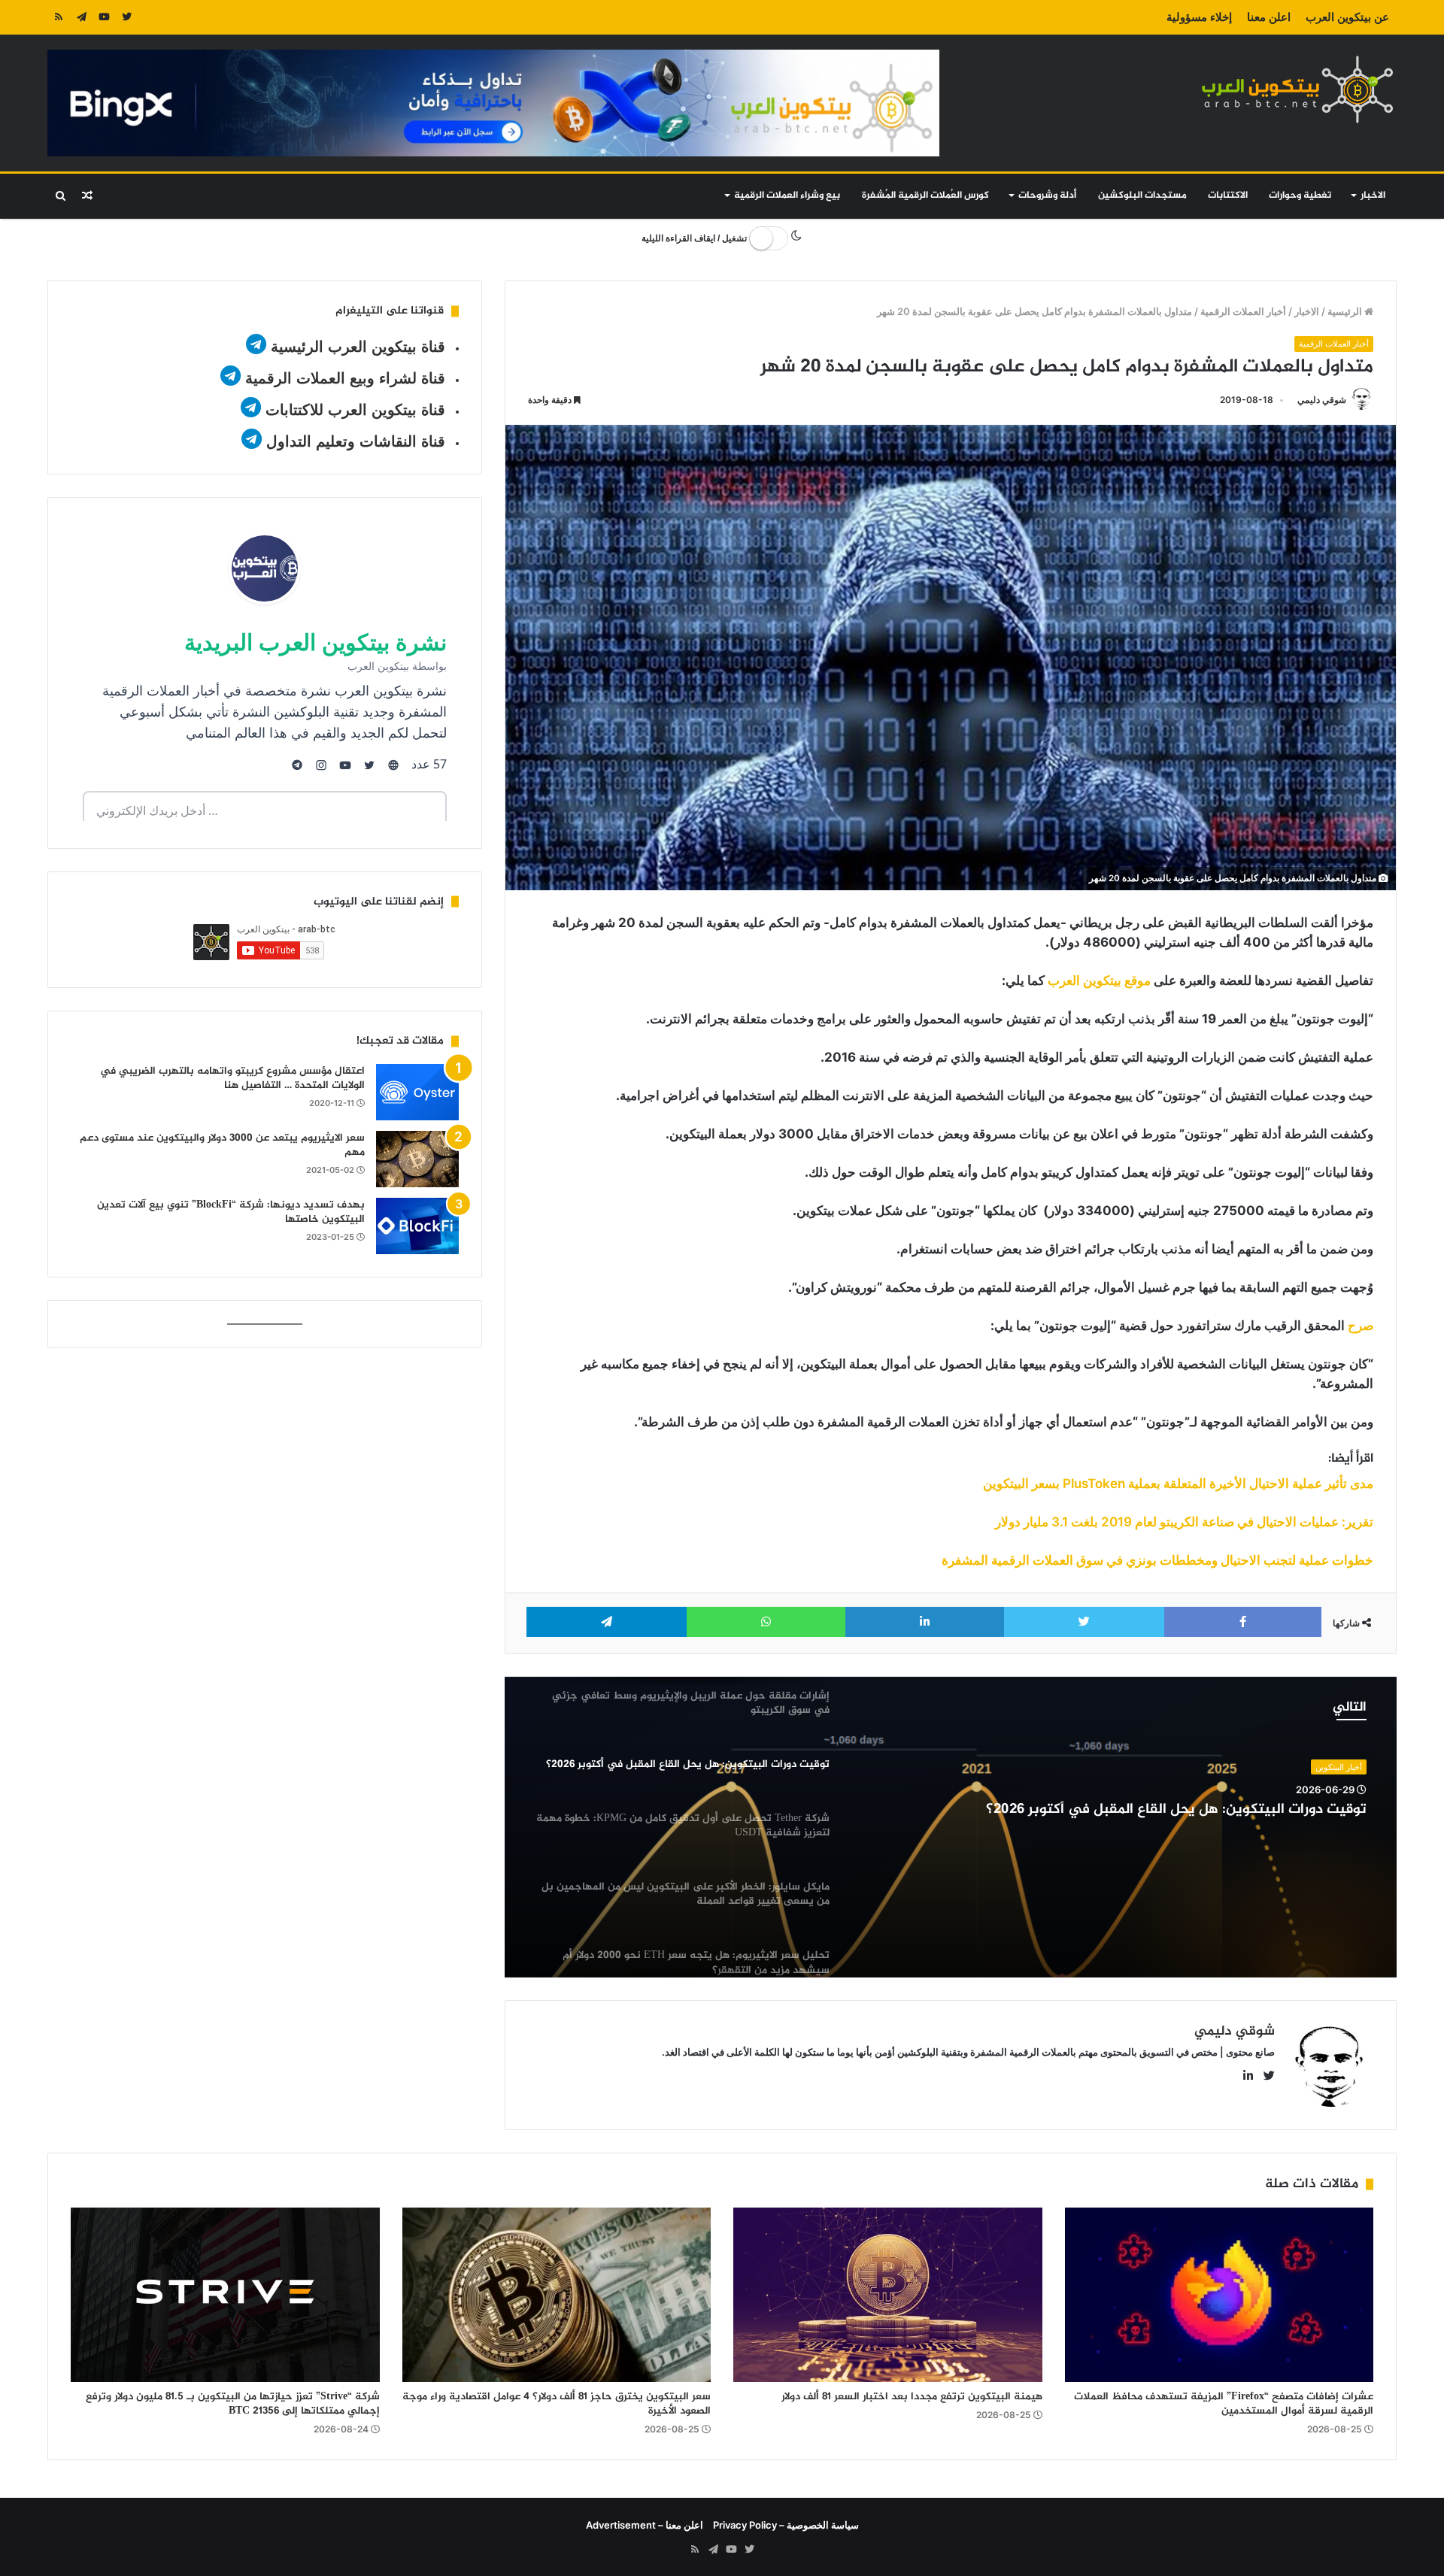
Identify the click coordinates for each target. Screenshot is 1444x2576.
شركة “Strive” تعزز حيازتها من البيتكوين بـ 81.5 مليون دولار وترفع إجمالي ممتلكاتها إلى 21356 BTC (233, 2404)
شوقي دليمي (1322, 400)
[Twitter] (126, 17)
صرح (1361, 1326)
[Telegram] (81, 17)
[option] (951, 1827)
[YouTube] (104, 17)
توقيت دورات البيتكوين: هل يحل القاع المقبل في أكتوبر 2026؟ (1176, 1810)
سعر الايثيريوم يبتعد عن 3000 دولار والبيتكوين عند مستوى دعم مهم (222, 1146)
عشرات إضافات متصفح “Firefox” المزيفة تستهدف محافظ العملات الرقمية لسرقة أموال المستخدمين (1224, 2404)
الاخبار (1373, 195)
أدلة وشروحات (1047, 195)
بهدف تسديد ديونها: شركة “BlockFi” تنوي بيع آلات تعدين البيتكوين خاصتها (231, 1212)
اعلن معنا (1269, 17)
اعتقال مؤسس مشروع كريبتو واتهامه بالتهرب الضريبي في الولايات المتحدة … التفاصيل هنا (232, 1079)
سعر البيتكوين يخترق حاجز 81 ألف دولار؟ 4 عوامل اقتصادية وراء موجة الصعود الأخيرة (557, 2404)
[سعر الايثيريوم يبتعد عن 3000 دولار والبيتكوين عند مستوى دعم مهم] (417, 1159)
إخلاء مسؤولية (1199, 17)
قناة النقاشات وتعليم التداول (356, 441)
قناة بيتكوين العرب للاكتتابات (353, 410)
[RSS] (59, 17)
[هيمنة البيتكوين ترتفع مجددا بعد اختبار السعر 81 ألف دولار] (888, 2295)
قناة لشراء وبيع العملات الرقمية (345, 378)
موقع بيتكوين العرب (1099, 980)
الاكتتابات (1228, 195)
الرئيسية (1346, 311)
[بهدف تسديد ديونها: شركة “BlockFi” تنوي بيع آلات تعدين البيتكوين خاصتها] (417, 1226)
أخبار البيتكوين (1339, 1767)
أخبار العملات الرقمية (1243, 311)
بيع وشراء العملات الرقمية (787, 195)
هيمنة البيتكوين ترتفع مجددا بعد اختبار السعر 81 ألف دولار (912, 2397)
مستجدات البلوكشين (1142, 195)
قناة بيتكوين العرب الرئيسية (358, 347)
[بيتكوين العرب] (1297, 89)
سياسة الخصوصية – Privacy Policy (786, 2525)
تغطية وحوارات (1300, 195)
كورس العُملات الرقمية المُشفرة (925, 195)
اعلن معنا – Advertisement (645, 2525)
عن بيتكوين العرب (1347, 17)
